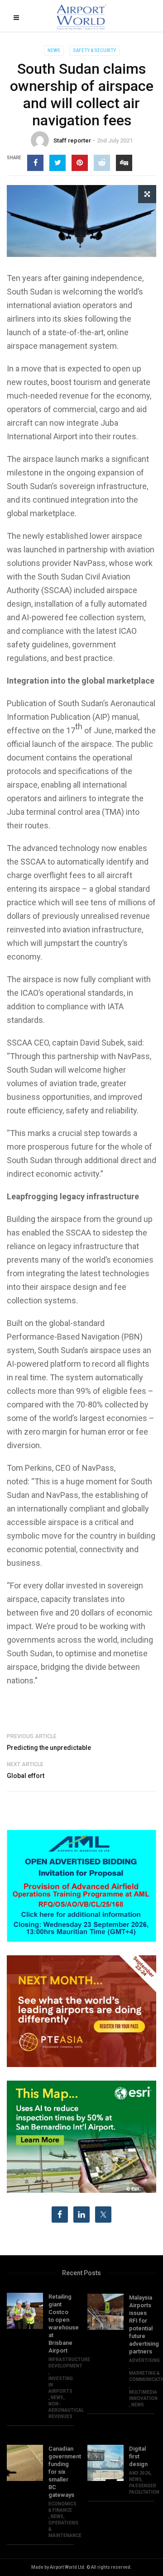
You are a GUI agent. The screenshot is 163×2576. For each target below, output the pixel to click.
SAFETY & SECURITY (94, 50)
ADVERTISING (144, 2360)
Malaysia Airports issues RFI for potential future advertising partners (142, 2324)
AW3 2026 (140, 2473)
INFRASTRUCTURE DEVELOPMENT (69, 2363)
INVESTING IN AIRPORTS (61, 2385)
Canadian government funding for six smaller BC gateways (61, 2472)
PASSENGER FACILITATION (144, 2489)
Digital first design (138, 2456)
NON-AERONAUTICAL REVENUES (66, 2410)
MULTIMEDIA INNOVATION (143, 2395)
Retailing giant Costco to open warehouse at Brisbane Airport (61, 2324)
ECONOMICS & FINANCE (62, 2507)
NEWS (54, 50)
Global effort (26, 1776)
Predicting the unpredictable (49, 1748)
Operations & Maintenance (65, 2529)
